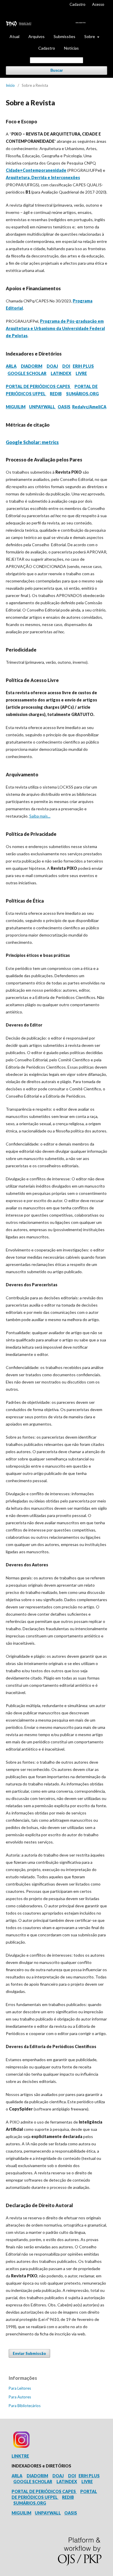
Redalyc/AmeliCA (89, 407)
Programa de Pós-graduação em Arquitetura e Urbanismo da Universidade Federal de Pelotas (55, 328)
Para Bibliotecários (25, 2406)
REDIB (56, 394)
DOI (66, 366)
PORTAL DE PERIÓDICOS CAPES (38, 386)
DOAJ (52, 366)
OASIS (64, 407)
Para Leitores (20, 2388)
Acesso (98, 4)
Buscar (57, 70)
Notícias (71, 48)
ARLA (11, 366)
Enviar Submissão (29, 2353)
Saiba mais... (40, 816)
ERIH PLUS (83, 366)
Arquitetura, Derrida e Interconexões (43, 177)
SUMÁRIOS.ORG (82, 394)
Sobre (90, 36)
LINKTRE (20, 2456)
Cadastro (47, 48)
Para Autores (20, 2397)
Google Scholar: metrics (32, 442)
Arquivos (37, 36)
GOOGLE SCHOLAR (27, 373)
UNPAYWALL (42, 407)
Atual (14, 36)
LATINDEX (61, 373)
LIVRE (81, 373)
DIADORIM (32, 366)
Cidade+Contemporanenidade (36, 170)
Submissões (64, 36)
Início (10, 85)
